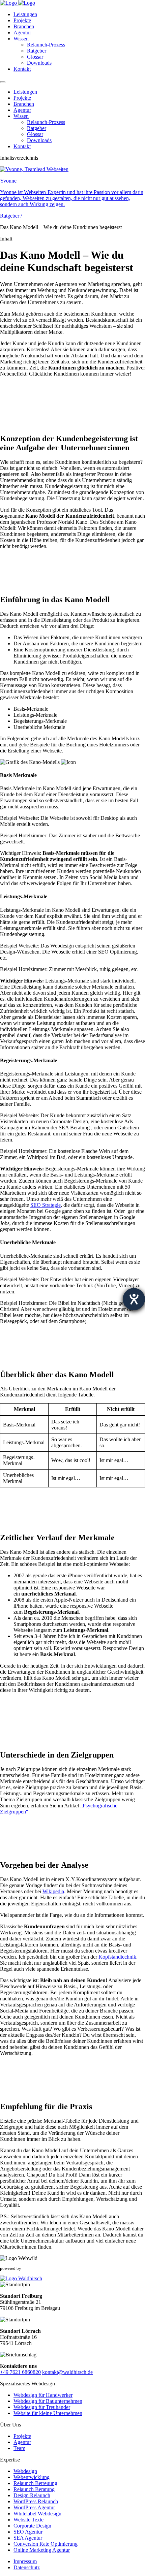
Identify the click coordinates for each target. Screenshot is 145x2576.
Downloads (39, 63)
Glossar (35, 57)
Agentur (22, 33)
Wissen (21, 39)
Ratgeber (37, 51)
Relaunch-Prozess (46, 45)
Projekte (22, 20)
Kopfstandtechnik (117, 1957)
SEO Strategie (46, 1205)
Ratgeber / (11, 216)
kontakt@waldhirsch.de (67, 2372)
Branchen (24, 26)
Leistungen (25, 14)
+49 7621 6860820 (20, 2372)
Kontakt (22, 69)
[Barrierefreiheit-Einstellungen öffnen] (134, 1299)
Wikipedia (53, 1891)
